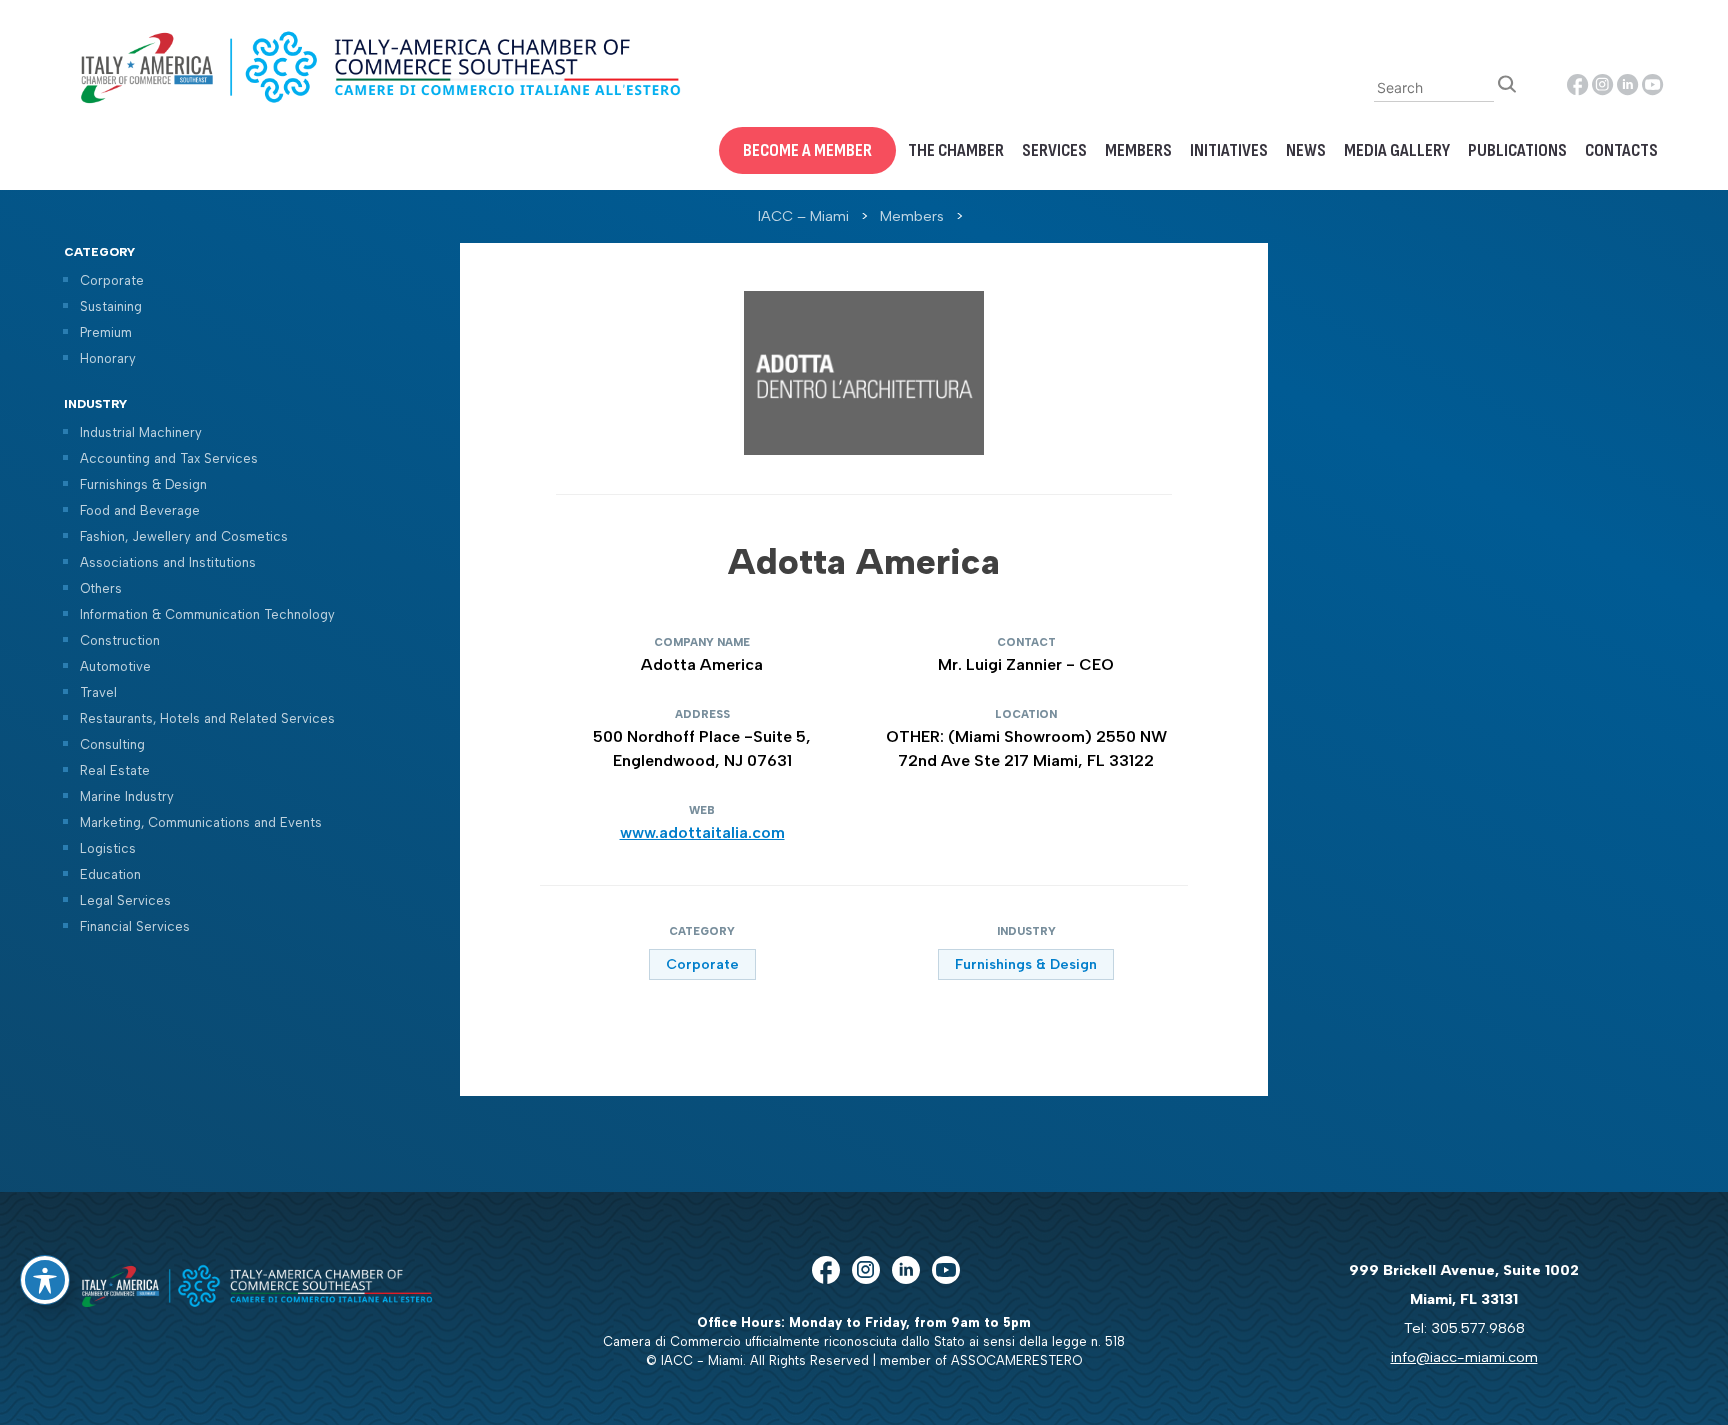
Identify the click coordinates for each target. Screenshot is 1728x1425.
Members (1138, 150)
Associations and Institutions (168, 562)
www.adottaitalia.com (702, 832)
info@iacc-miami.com (1464, 1357)
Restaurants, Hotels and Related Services (207, 718)
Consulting (112, 744)
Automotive (115, 666)
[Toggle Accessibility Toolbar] (45, 1280)
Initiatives (1229, 150)
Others (101, 588)
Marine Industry (127, 796)
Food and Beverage (140, 510)
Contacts (1621, 150)
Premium (106, 332)
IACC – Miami (803, 216)
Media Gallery (1397, 150)
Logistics (108, 848)
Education (110, 874)
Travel (98, 692)
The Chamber (956, 150)
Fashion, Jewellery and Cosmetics (184, 536)
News (1306, 150)
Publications (1517, 150)
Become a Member (807, 150)
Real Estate (115, 770)
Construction (120, 640)
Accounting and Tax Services (169, 458)
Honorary (108, 358)
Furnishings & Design (143, 484)
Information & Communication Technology (207, 614)
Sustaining (111, 306)
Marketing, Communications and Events (201, 822)
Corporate (112, 280)
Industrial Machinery (141, 432)
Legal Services (125, 900)
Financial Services (135, 926)
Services (1054, 150)
